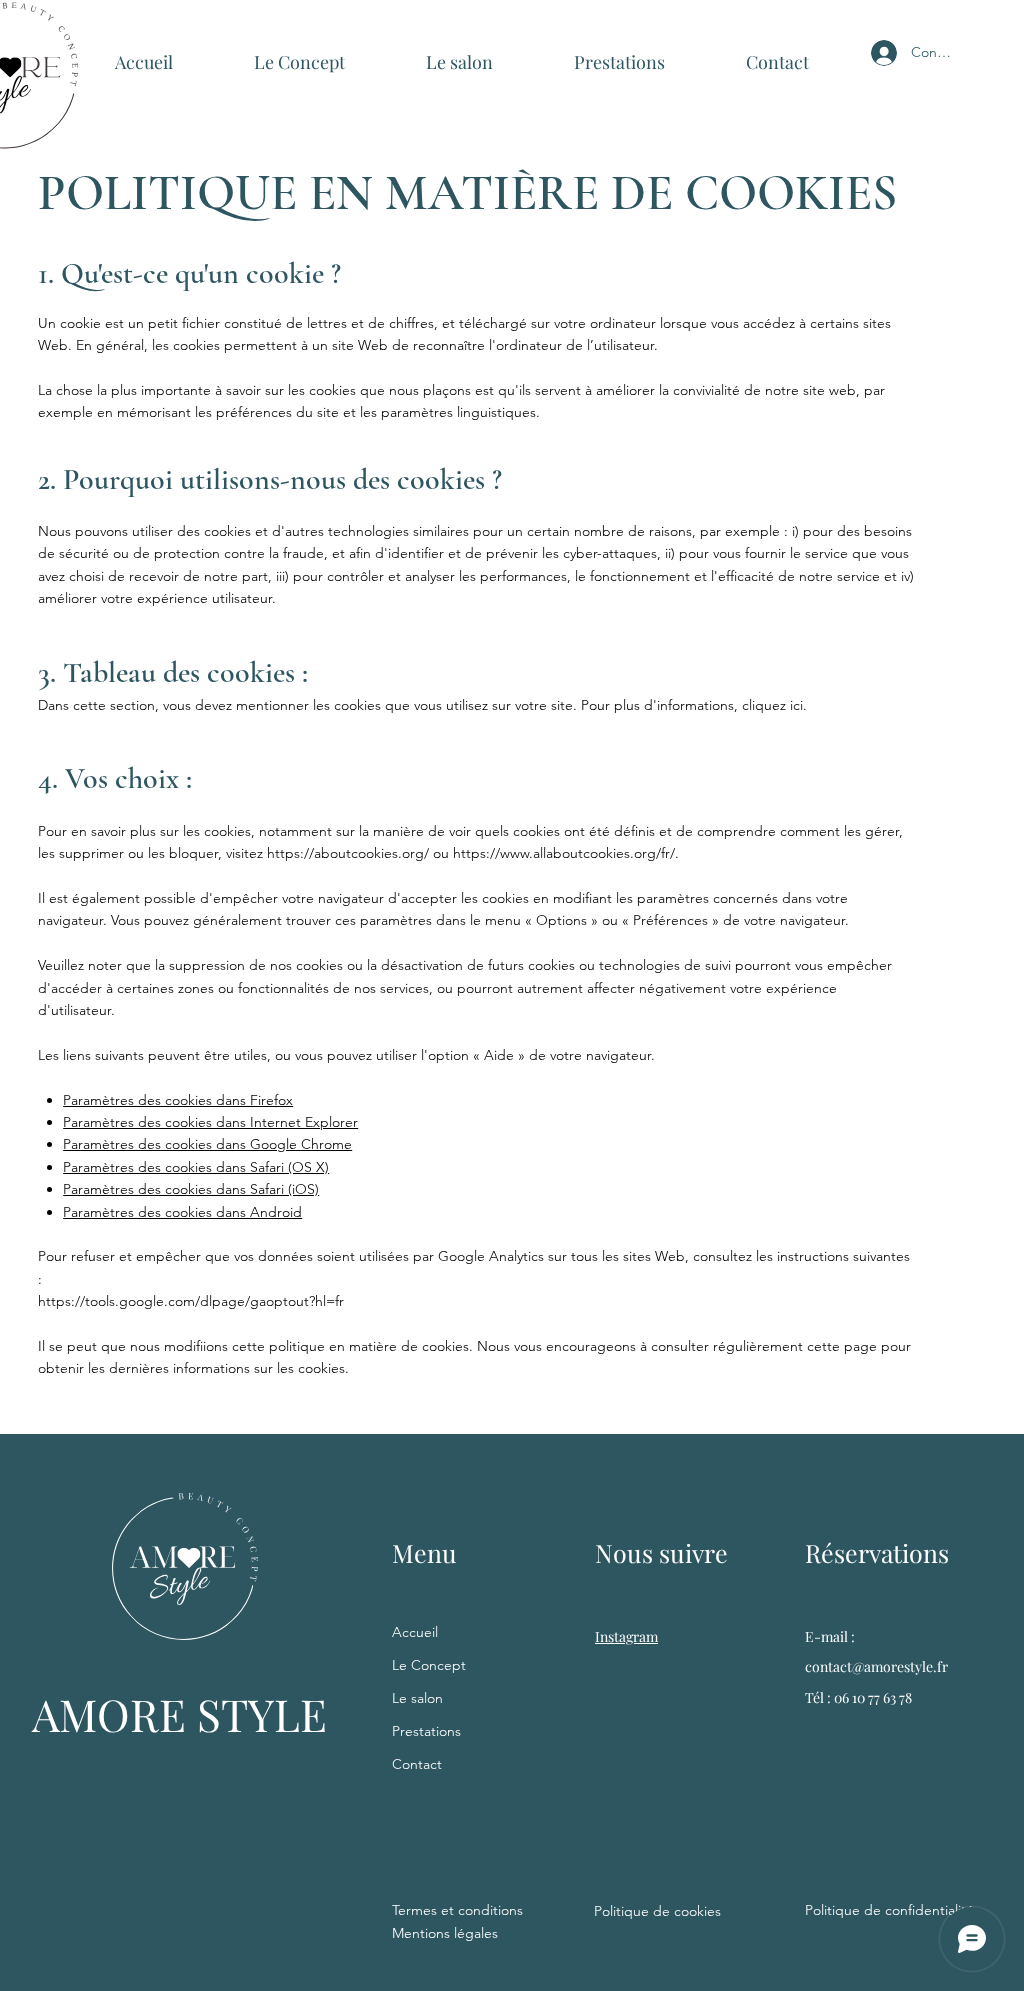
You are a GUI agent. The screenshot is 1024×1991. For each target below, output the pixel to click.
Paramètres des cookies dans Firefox (178, 1100)
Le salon (417, 1698)
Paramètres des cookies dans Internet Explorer (210, 1122)
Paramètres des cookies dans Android (182, 1212)
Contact (417, 1764)
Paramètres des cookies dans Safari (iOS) (191, 1189)
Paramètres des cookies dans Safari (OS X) (196, 1167)
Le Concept (429, 1665)
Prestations (426, 1731)
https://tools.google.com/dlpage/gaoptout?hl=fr (191, 1301)
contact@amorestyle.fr (876, 1666)
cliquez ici (772, 705)
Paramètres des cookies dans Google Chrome (207, 1144)
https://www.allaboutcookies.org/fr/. (566, 853)
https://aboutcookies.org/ (348, 853)
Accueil (415, 1632)
